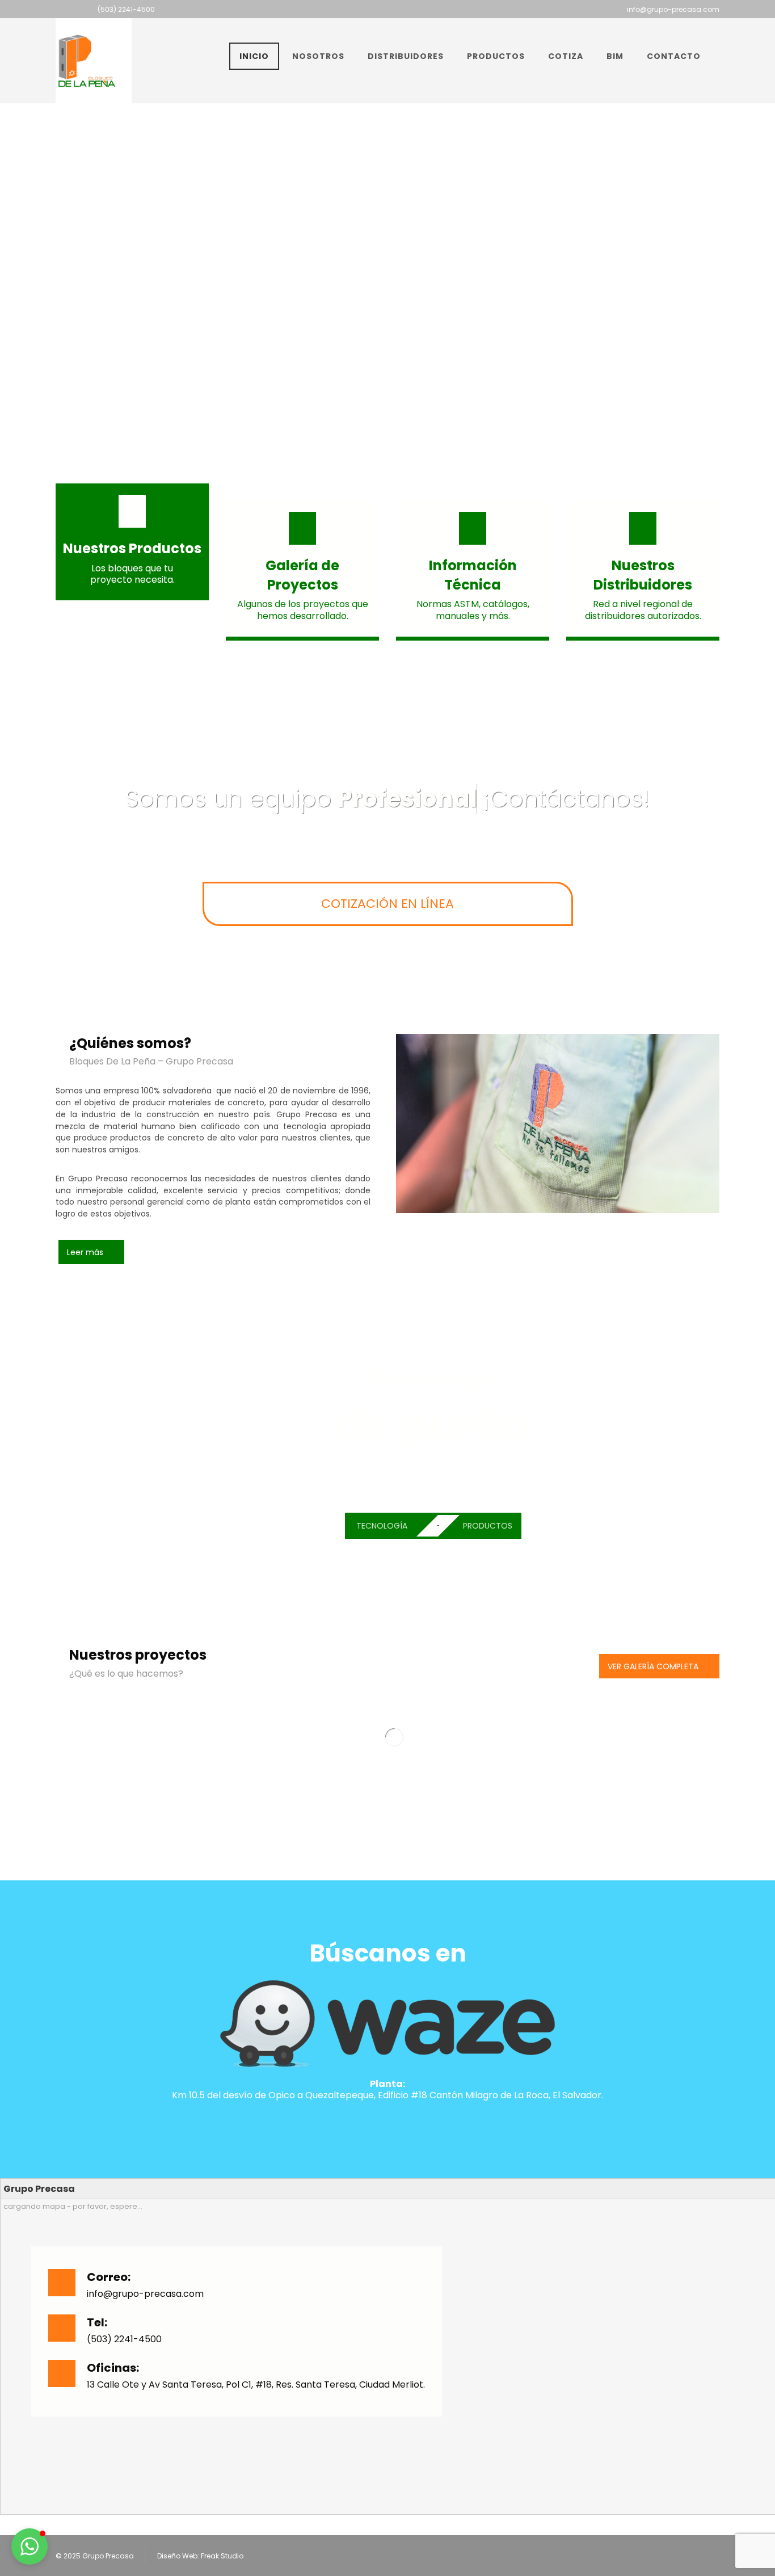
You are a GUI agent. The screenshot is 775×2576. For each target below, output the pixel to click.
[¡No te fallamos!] (87, 61)
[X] (369, 9)
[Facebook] (351, 9)
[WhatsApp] (424, 9)
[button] (30, 2546)
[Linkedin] (406, 9)
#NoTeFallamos (492, 1483)
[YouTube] (387, 9)
